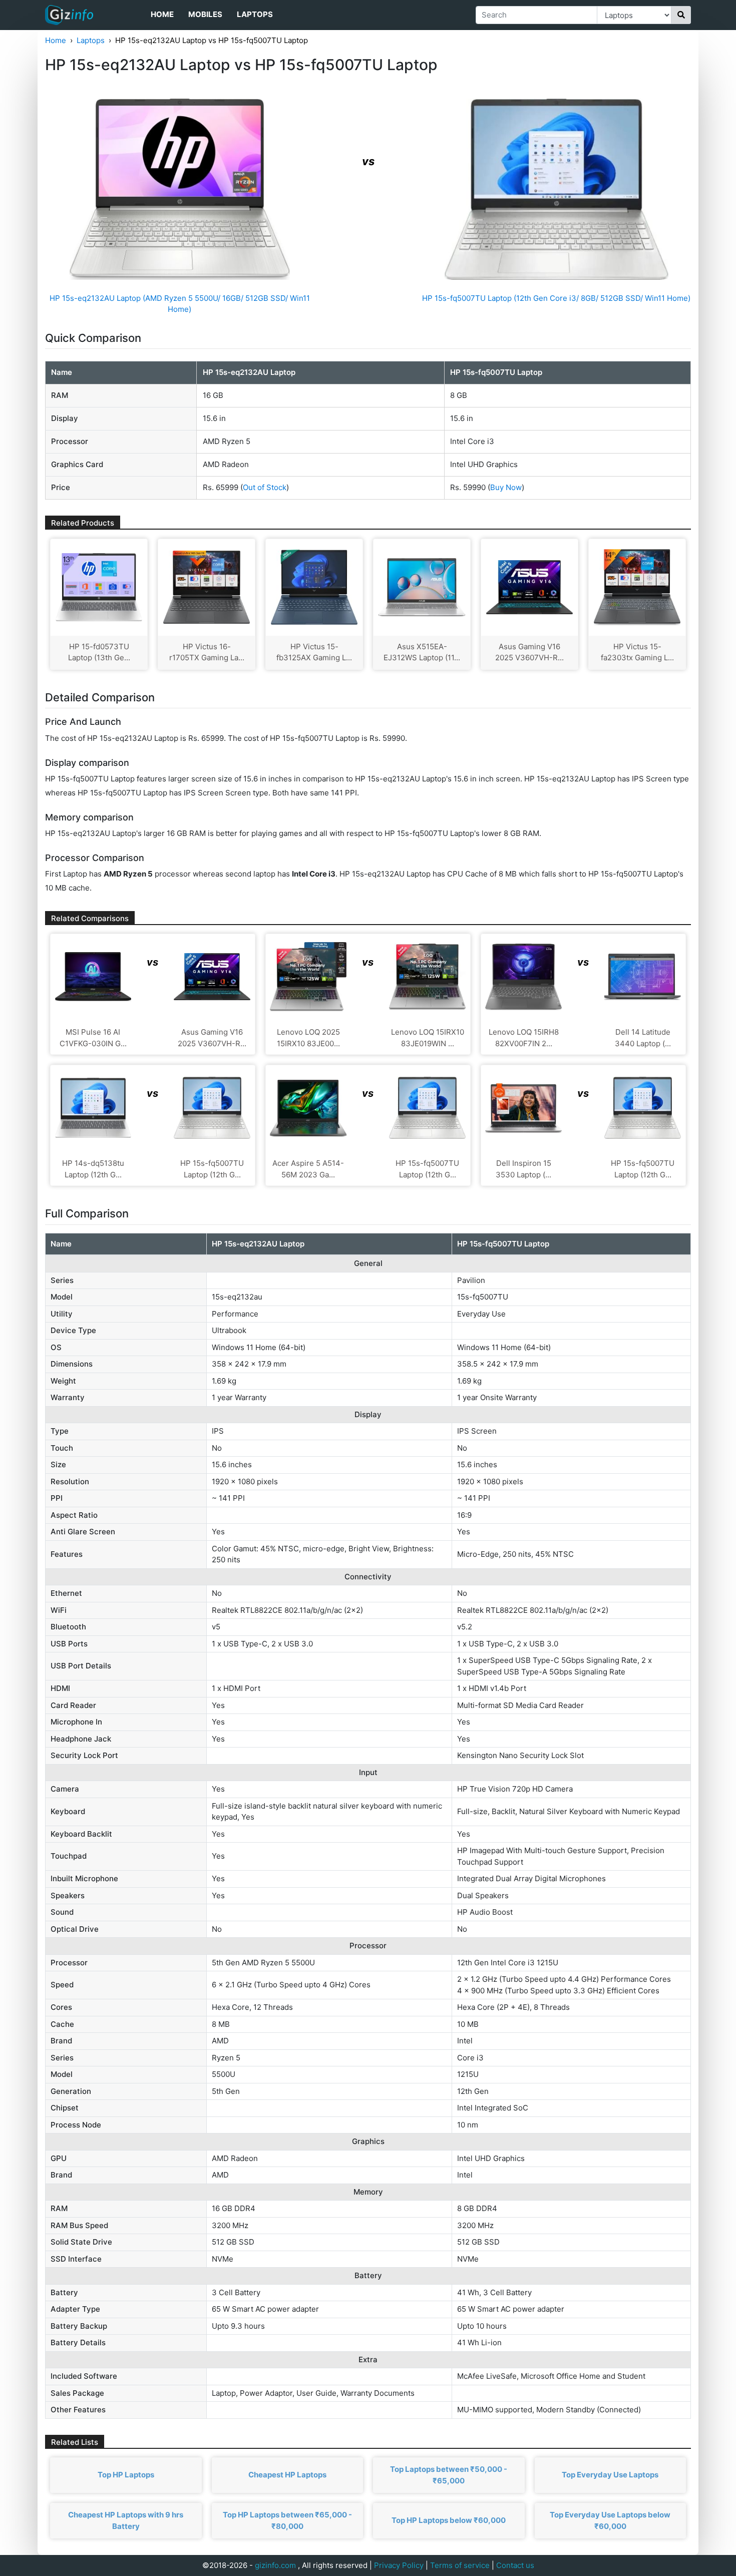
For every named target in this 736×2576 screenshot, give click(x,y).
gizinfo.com (275, 2565)
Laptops (255, 14)
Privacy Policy (399, 2565)
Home (162, 14)
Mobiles (205, 14)
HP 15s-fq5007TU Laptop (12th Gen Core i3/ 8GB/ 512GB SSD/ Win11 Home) (556, 298)
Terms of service (460, 2565)
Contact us (515, 2565)
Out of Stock (265, 487)
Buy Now (506, 487)
